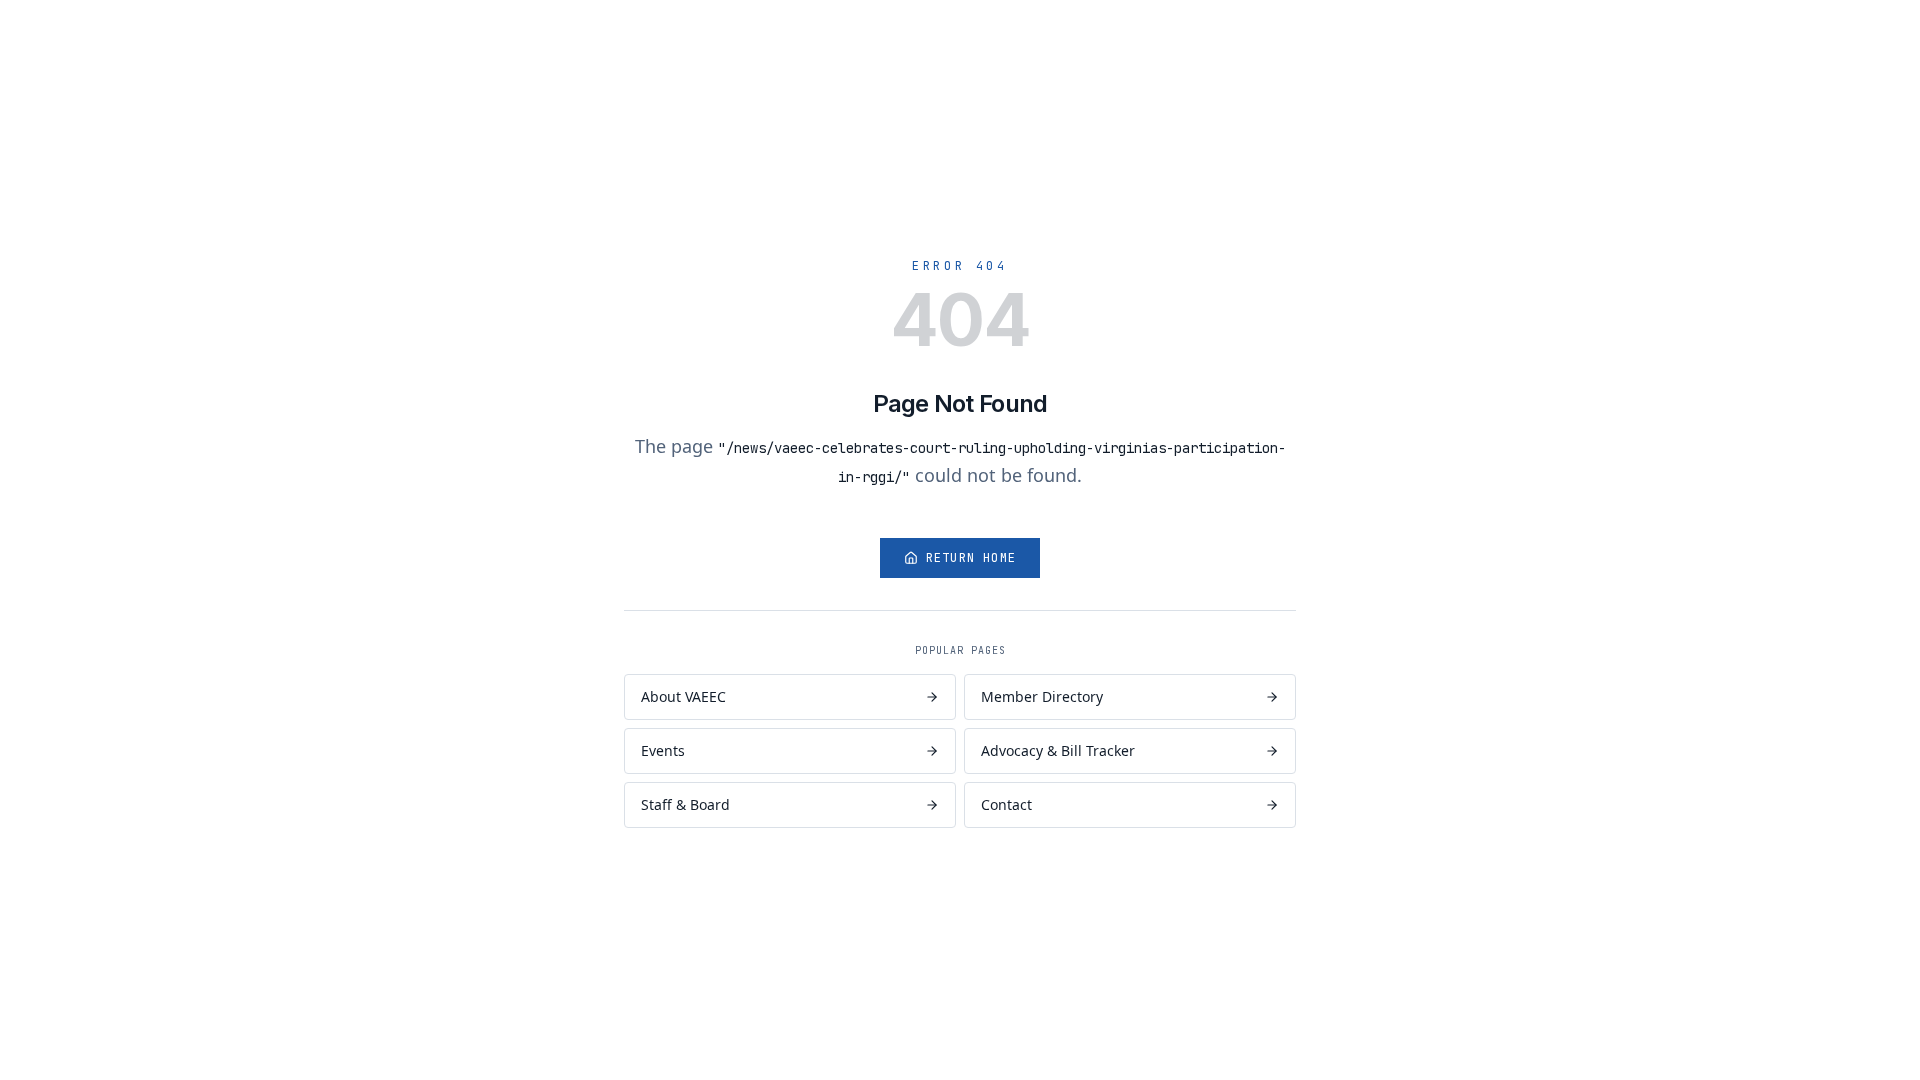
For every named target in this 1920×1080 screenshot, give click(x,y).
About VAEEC (683, 696)
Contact (1006, 804)
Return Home (971, 558)
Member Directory (1042, 696)
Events (663, 750)
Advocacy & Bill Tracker (1058, 750)
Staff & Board (685, 804)
